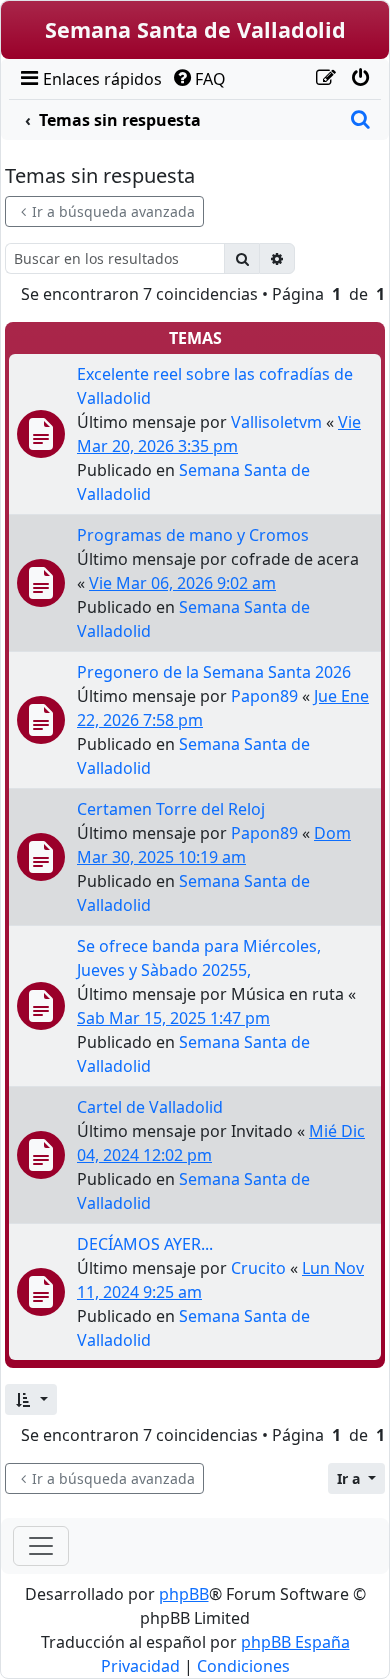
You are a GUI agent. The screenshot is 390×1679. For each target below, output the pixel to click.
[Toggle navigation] (41, 1546)
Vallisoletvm (276, 422)
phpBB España (295, 1642)
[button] (31, 1399)
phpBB (184, 1594)
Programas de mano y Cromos (193, 535)
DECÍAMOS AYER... (145, 1244)
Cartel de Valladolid (150, 1107)
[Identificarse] (360, 79)
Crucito (258, 1268)
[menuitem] (89, 79)
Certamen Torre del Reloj (171, 809)
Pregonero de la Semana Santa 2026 (214, 672)
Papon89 (264, 696)
